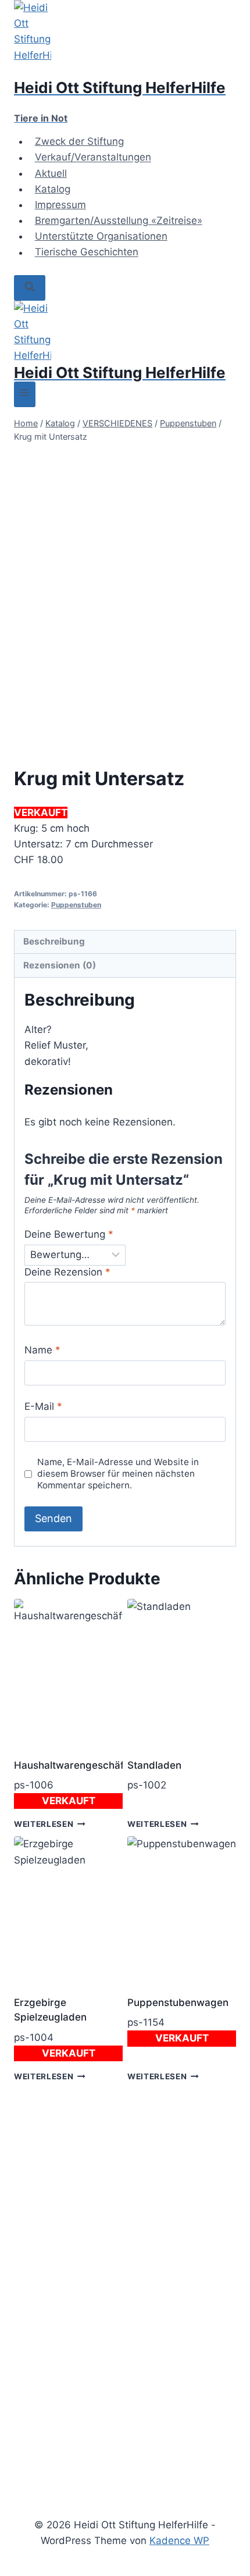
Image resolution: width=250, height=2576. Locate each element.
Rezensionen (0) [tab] (60, 965)
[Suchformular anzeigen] (30, 288)
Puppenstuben (76, 905)
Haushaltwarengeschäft (71, 1765)
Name (42, 1350)
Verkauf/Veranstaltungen (93, 158)
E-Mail (43, 1406)
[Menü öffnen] (25, 394)
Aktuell (51, 173)
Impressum (60, 205)
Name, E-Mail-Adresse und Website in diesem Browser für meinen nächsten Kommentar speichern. (118, 1474)
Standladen (154, 1765)
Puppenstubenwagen (178, 2003)
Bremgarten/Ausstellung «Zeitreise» (119, 220)
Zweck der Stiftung (79, 141)
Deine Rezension (67, 1272)
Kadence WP (179, 2541)
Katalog (53, 189)
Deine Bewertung (69, 1234)
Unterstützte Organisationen (101, 236)
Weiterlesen (44, 1824)
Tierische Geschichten (87, 252)
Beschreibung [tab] (54, 941)
